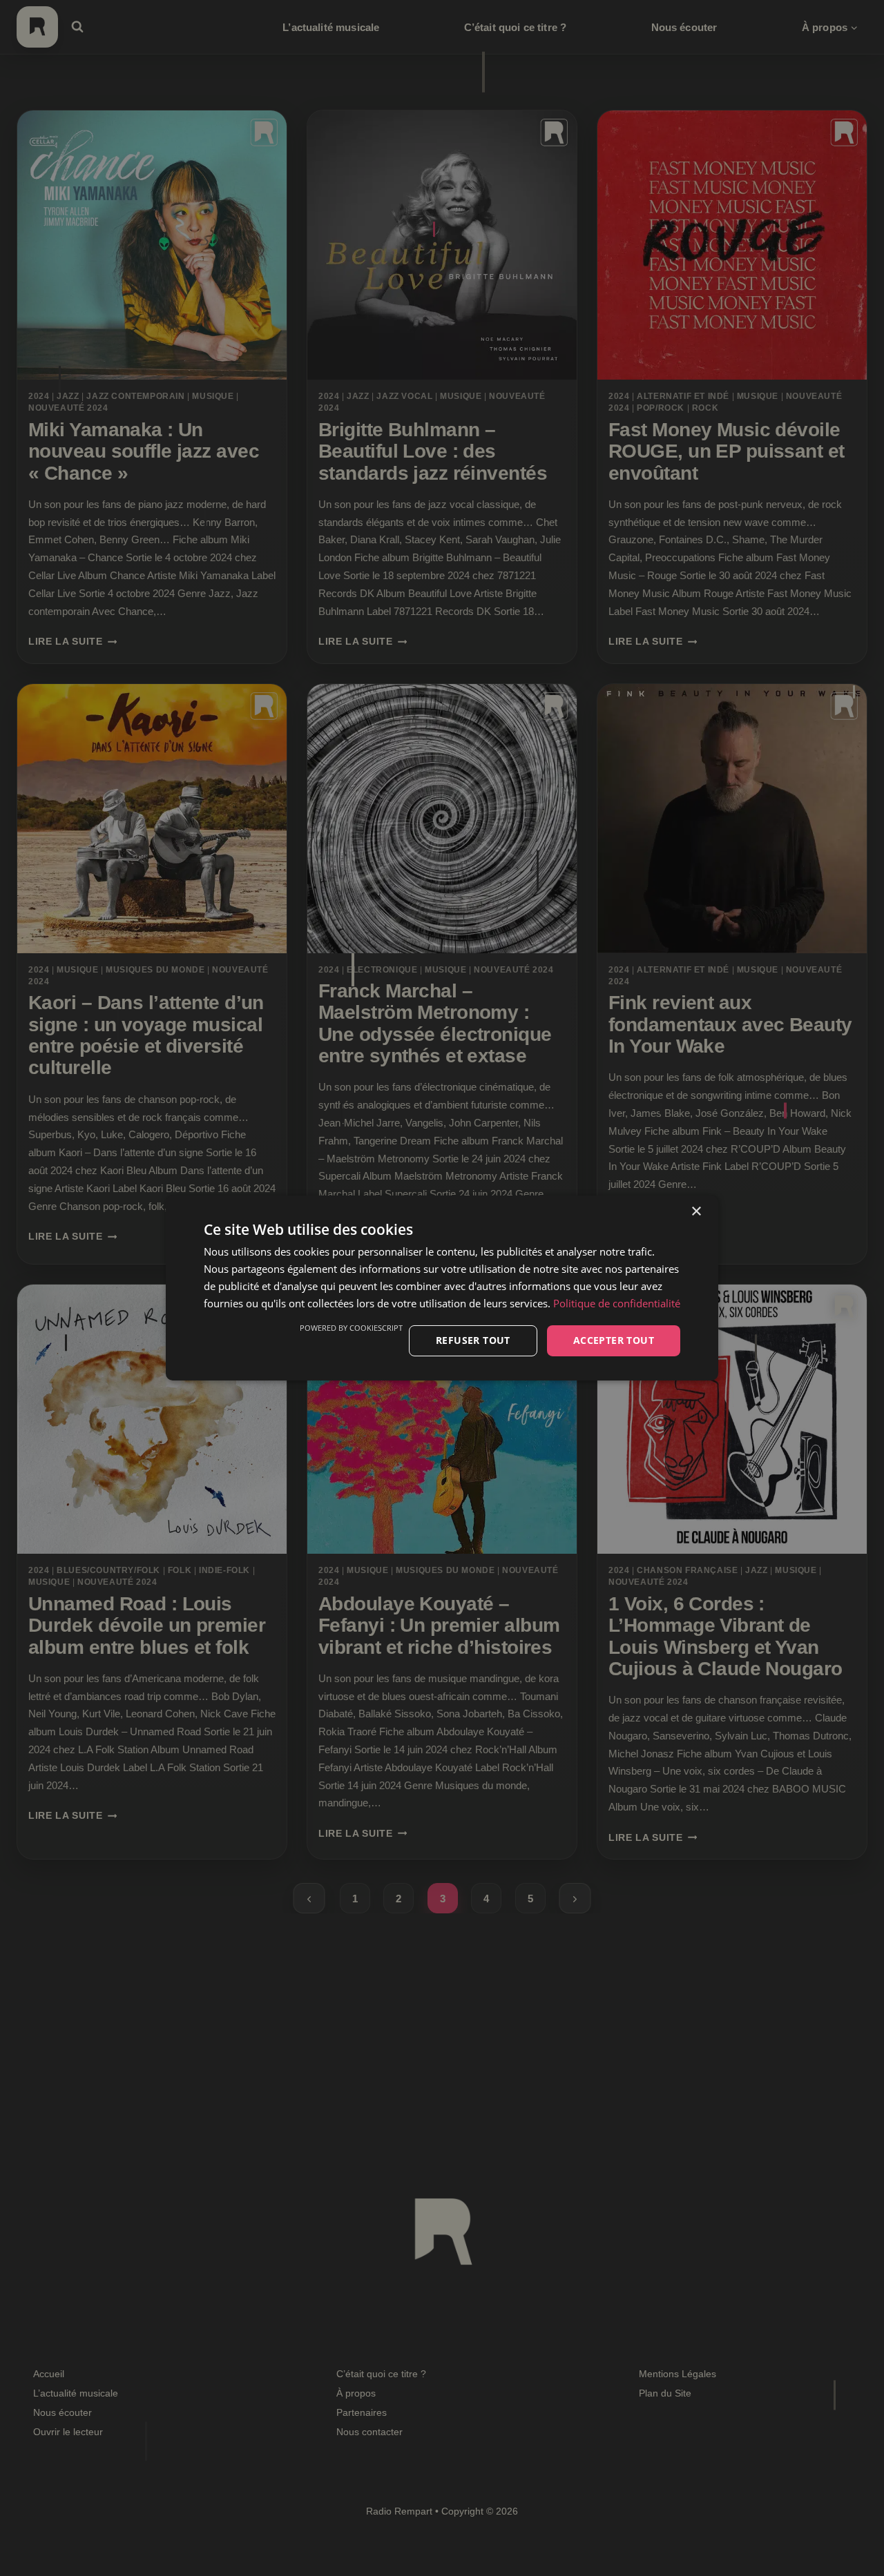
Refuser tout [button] (473, 1340)
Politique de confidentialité (617, 1303)
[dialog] (442, 1288)
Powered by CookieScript (351, 1328)
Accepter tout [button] (614, 1340)
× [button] (696, 1212)
